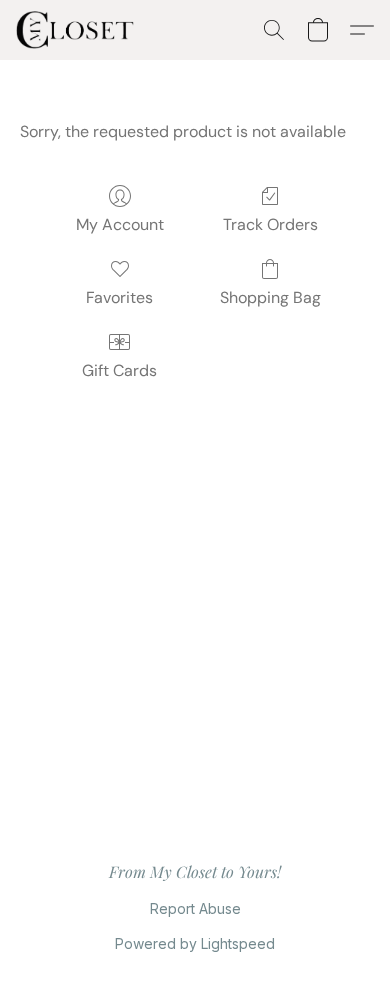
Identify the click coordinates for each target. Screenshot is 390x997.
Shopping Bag (270, 297)
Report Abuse (195, 908)
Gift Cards (119, 370)
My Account (120, 224)
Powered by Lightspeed (195, 943)
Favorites (119, 297)
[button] (78, 30)
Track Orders (270, 224)
